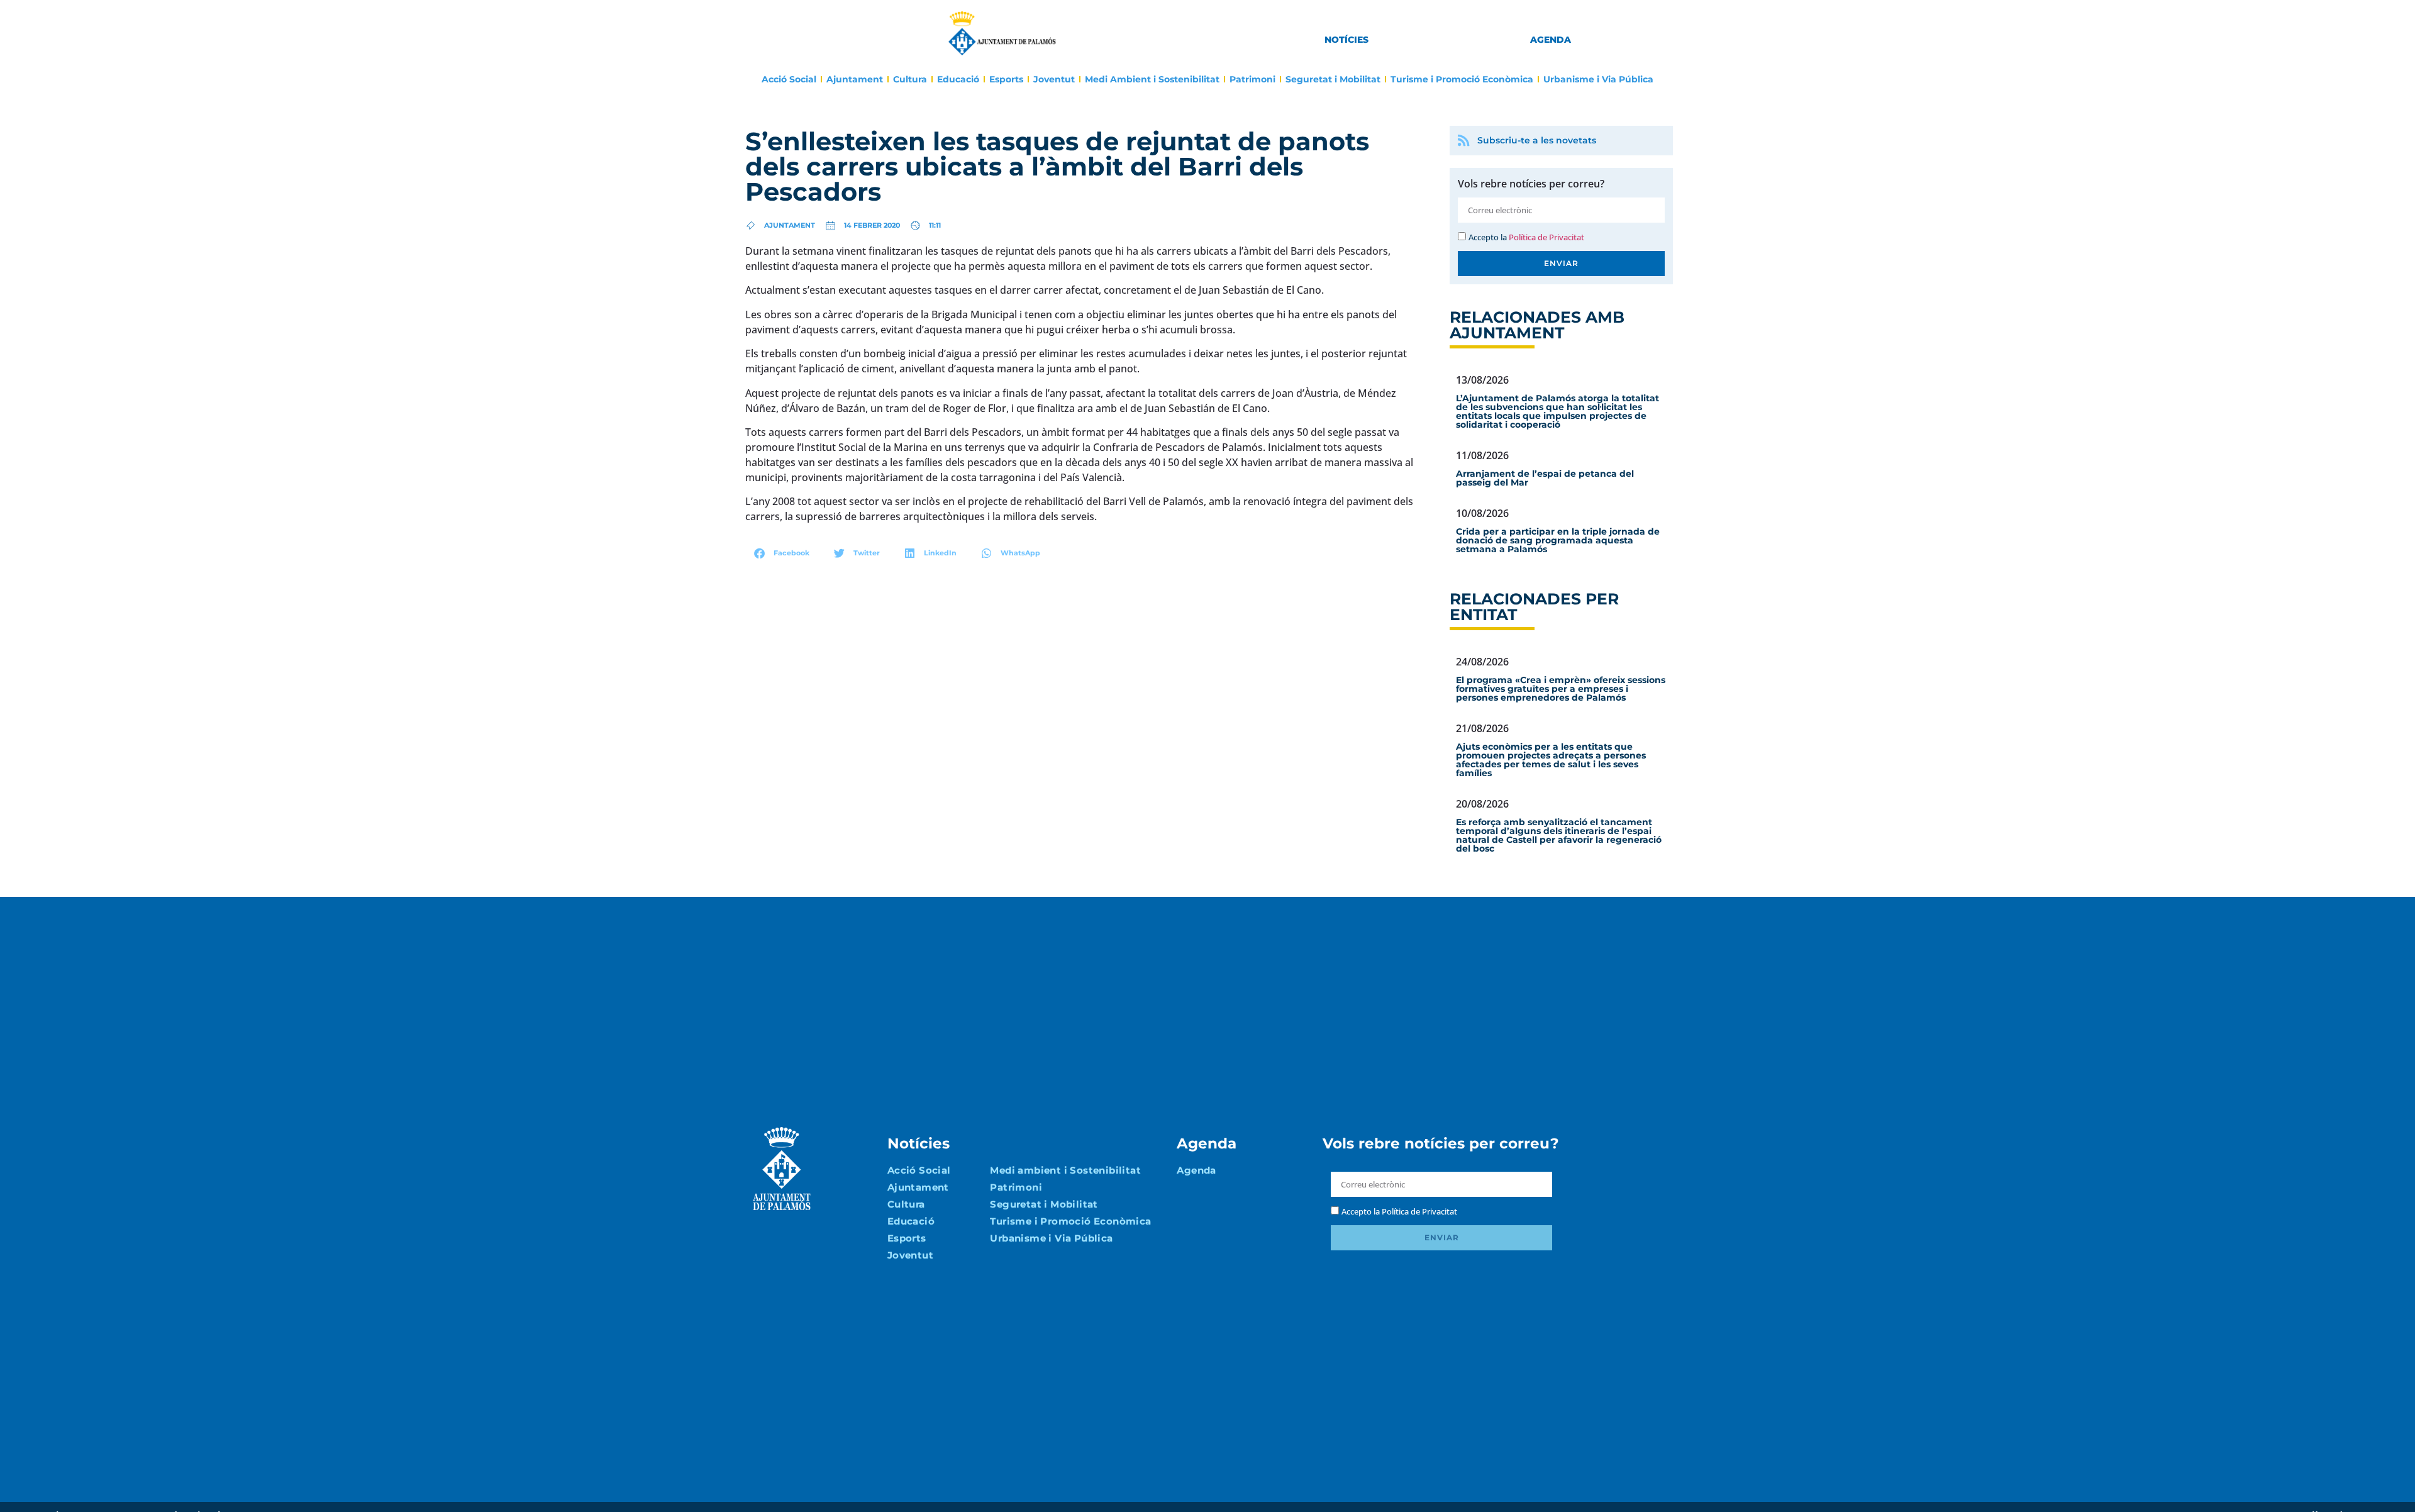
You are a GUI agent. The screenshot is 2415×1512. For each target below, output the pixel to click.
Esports (1006, 79)
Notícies (1346, 40)
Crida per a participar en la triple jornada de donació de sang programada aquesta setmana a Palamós (1558, 540)
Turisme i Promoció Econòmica (1462, 79)
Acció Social (789, 79)
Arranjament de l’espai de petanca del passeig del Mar (1545, 478)
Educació (958, 79)
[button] (782, 553)
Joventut (1054, 79)
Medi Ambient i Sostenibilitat (1152, 79)
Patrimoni (1252, 79)
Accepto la (1526, 237)
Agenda (1551, 40)
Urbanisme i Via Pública (1598, 79)
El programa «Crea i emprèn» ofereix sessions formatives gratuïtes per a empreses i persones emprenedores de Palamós (1561, 689)
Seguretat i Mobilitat (1333, 79)
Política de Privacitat (1546, 237)
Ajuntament (855, 79)
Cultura (910, 79)
